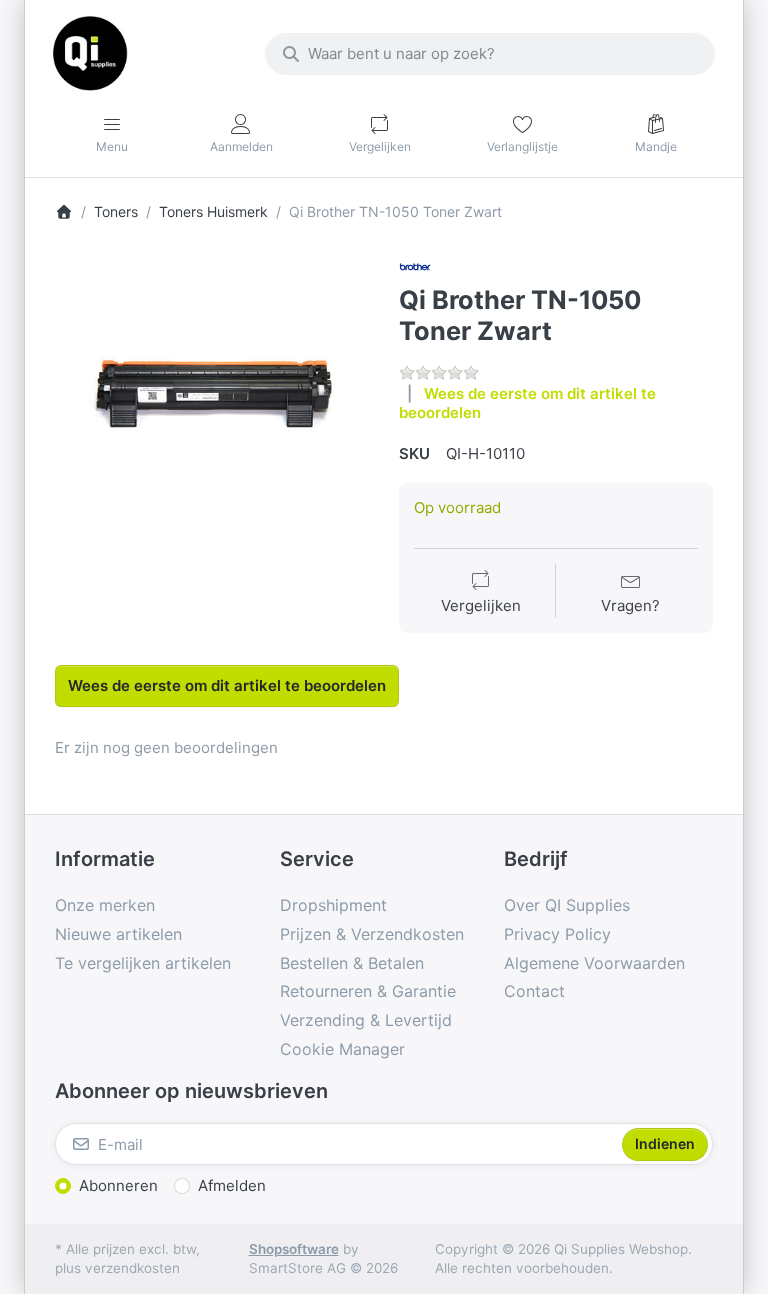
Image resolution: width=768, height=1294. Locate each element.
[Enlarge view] (212, 408)
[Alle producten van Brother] (415, 266)
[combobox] (490, 54)
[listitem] (212, 408)
